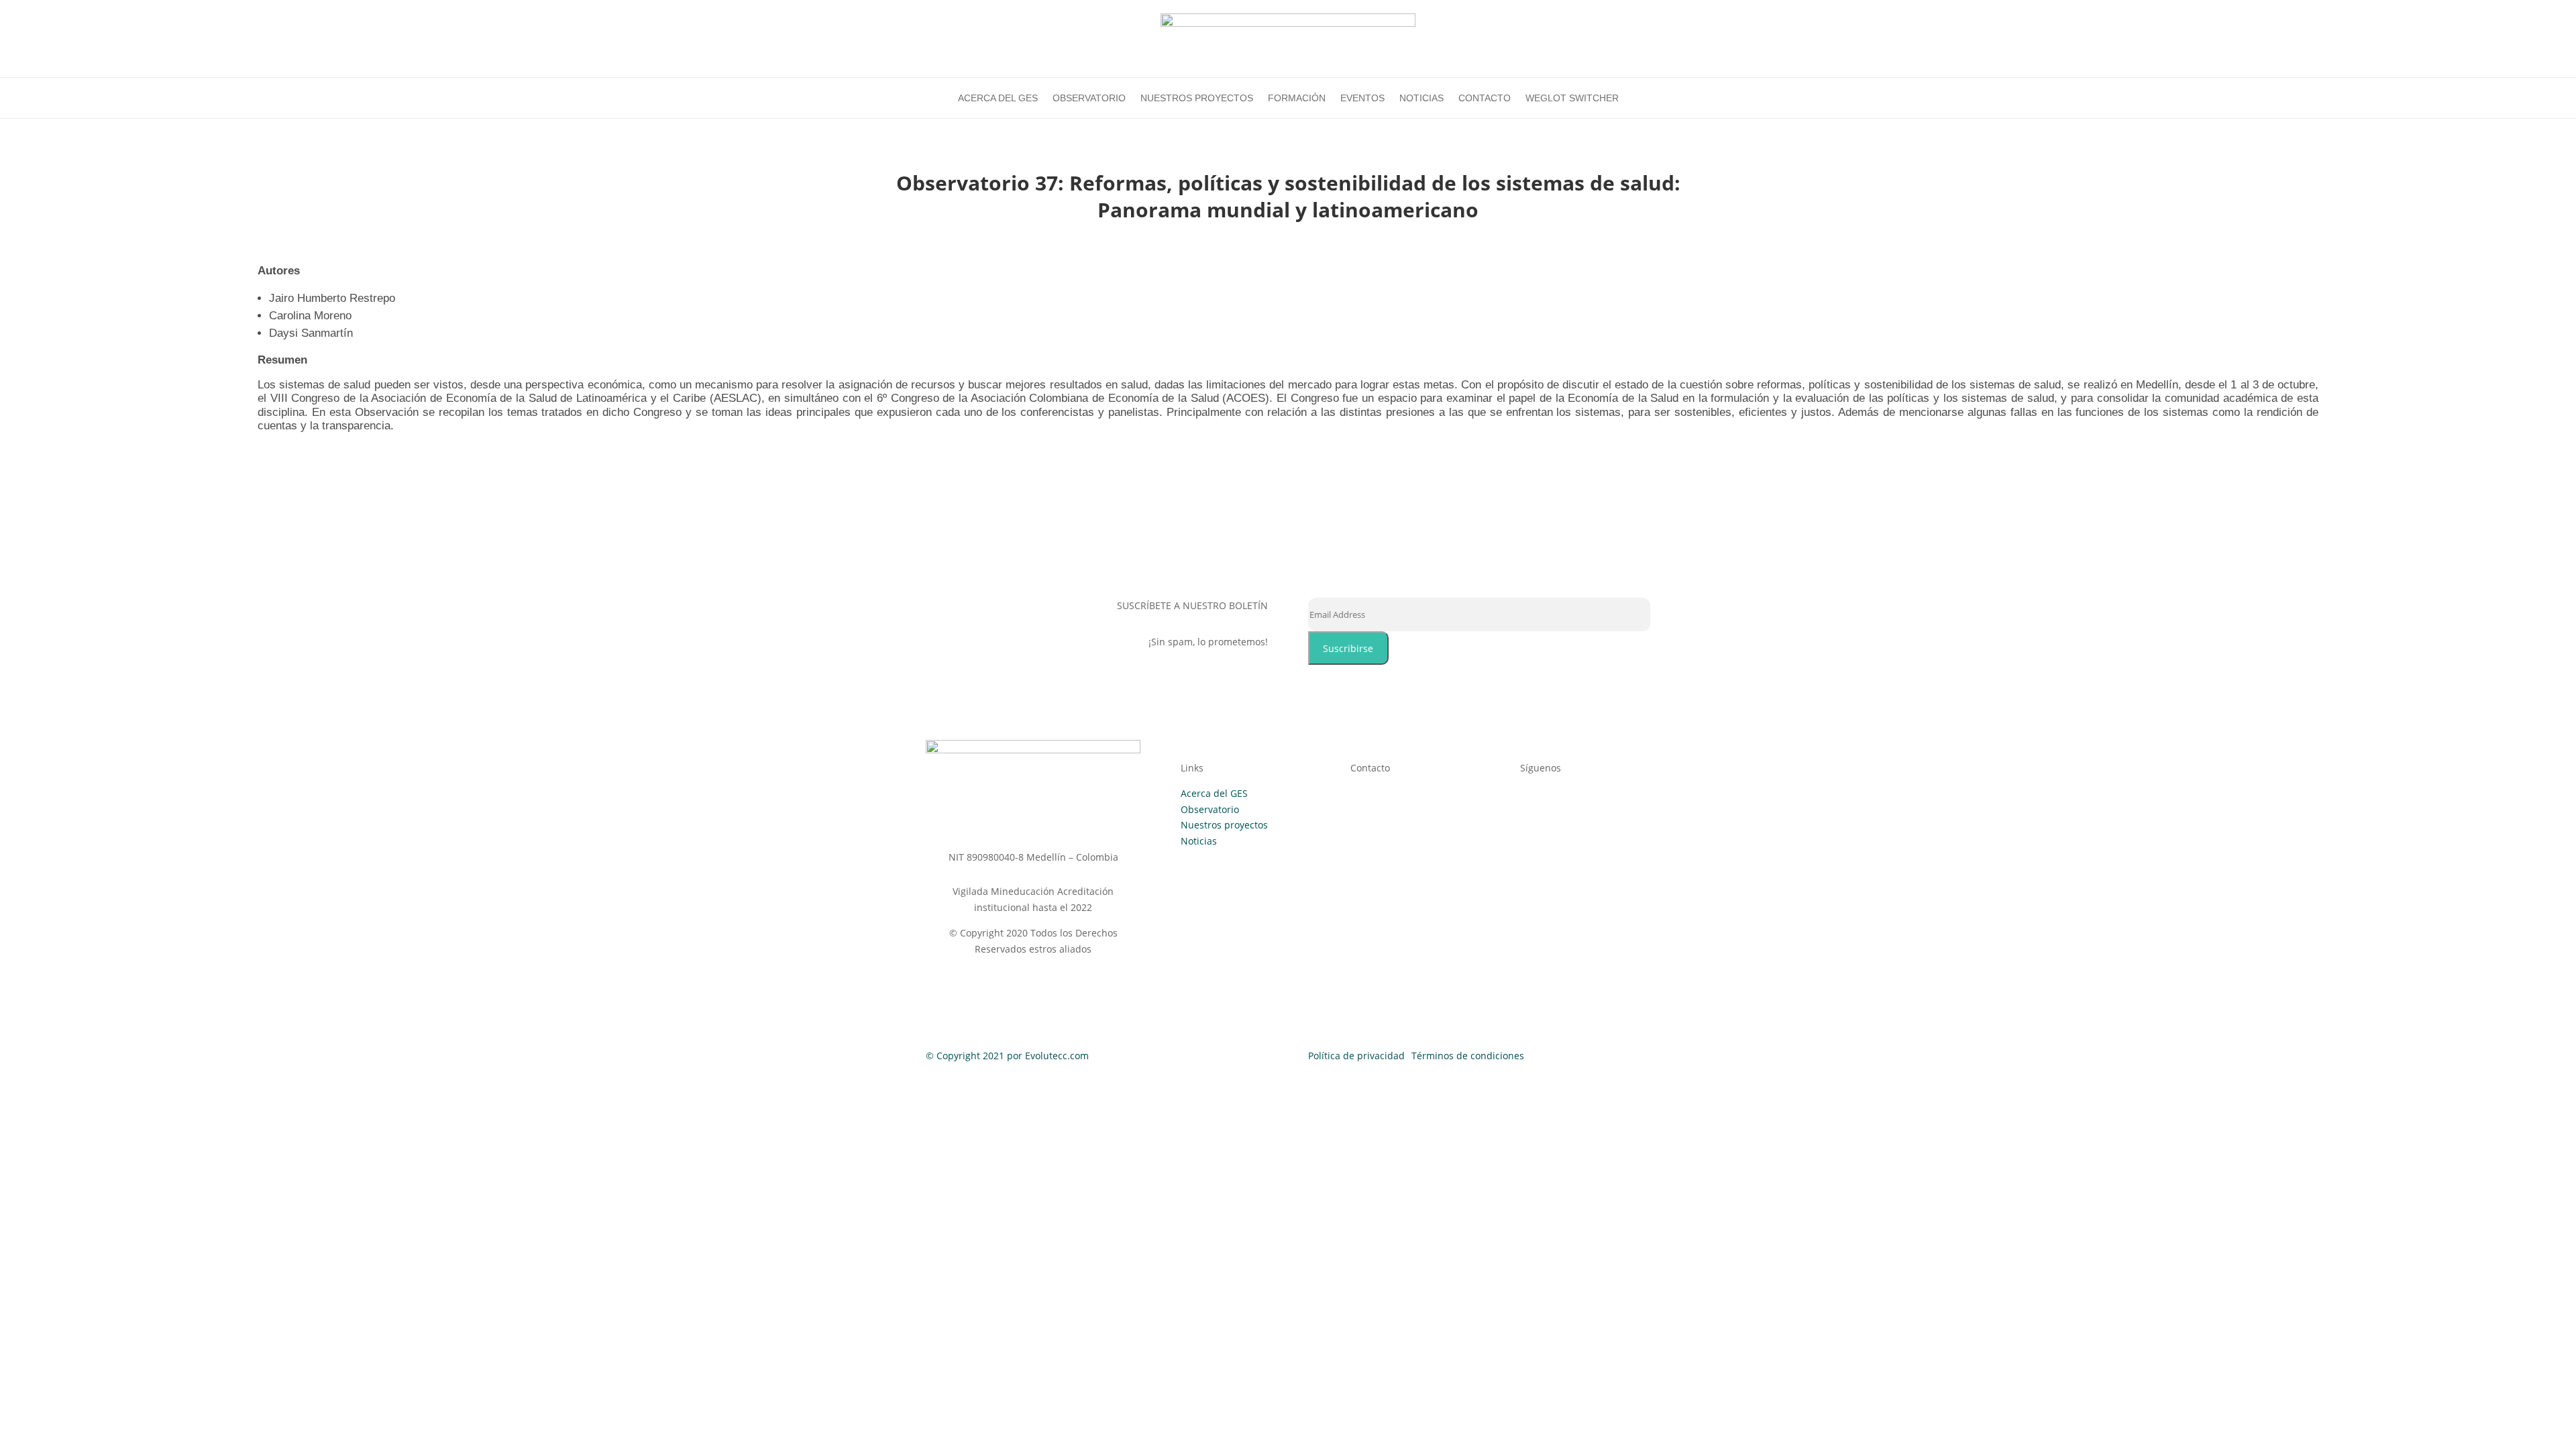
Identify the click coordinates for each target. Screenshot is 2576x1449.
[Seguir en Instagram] (1531, 816)
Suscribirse (1348, 648)
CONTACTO (1485, 98)
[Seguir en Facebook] (1558, 816)
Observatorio (1210, 809)
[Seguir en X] (1585, 816)
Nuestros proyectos (1224, 825)
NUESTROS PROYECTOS (1197, 98)
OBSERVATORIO (1089, 98)
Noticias (1199, 841)
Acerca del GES (1214, 793)
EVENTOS (1362, 98)
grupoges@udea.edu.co (1427, 822)
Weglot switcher (1572, 98)
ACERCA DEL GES (998, 98)
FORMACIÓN (1297, 98)
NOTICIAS (1421, 98)
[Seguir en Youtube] (1611, 816)
